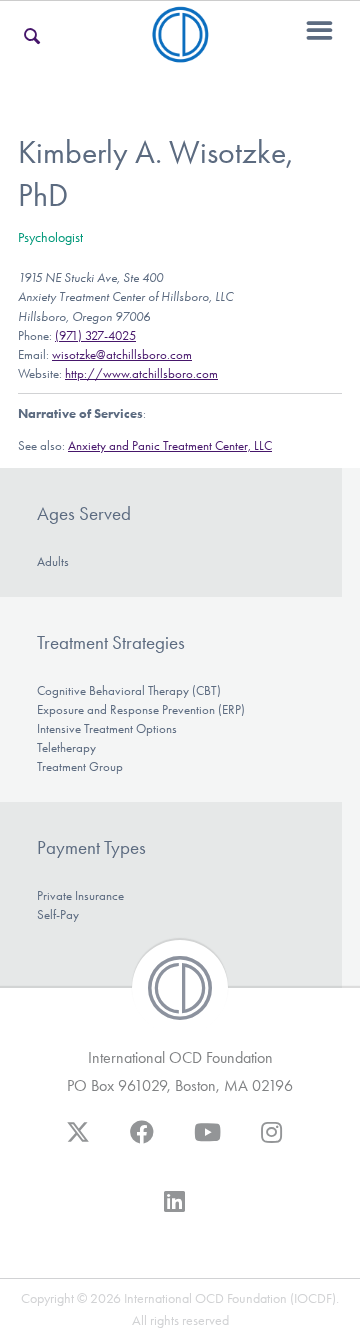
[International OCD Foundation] (180, 50)
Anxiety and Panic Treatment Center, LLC (170, 445)
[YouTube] (207, 1142)
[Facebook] (142, 1142)
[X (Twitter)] (78, 1142)
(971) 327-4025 (95, 335)
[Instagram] (271, 1142)
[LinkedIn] (174, 1211)
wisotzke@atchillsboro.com (122, 354)
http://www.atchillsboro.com (141, 373)
